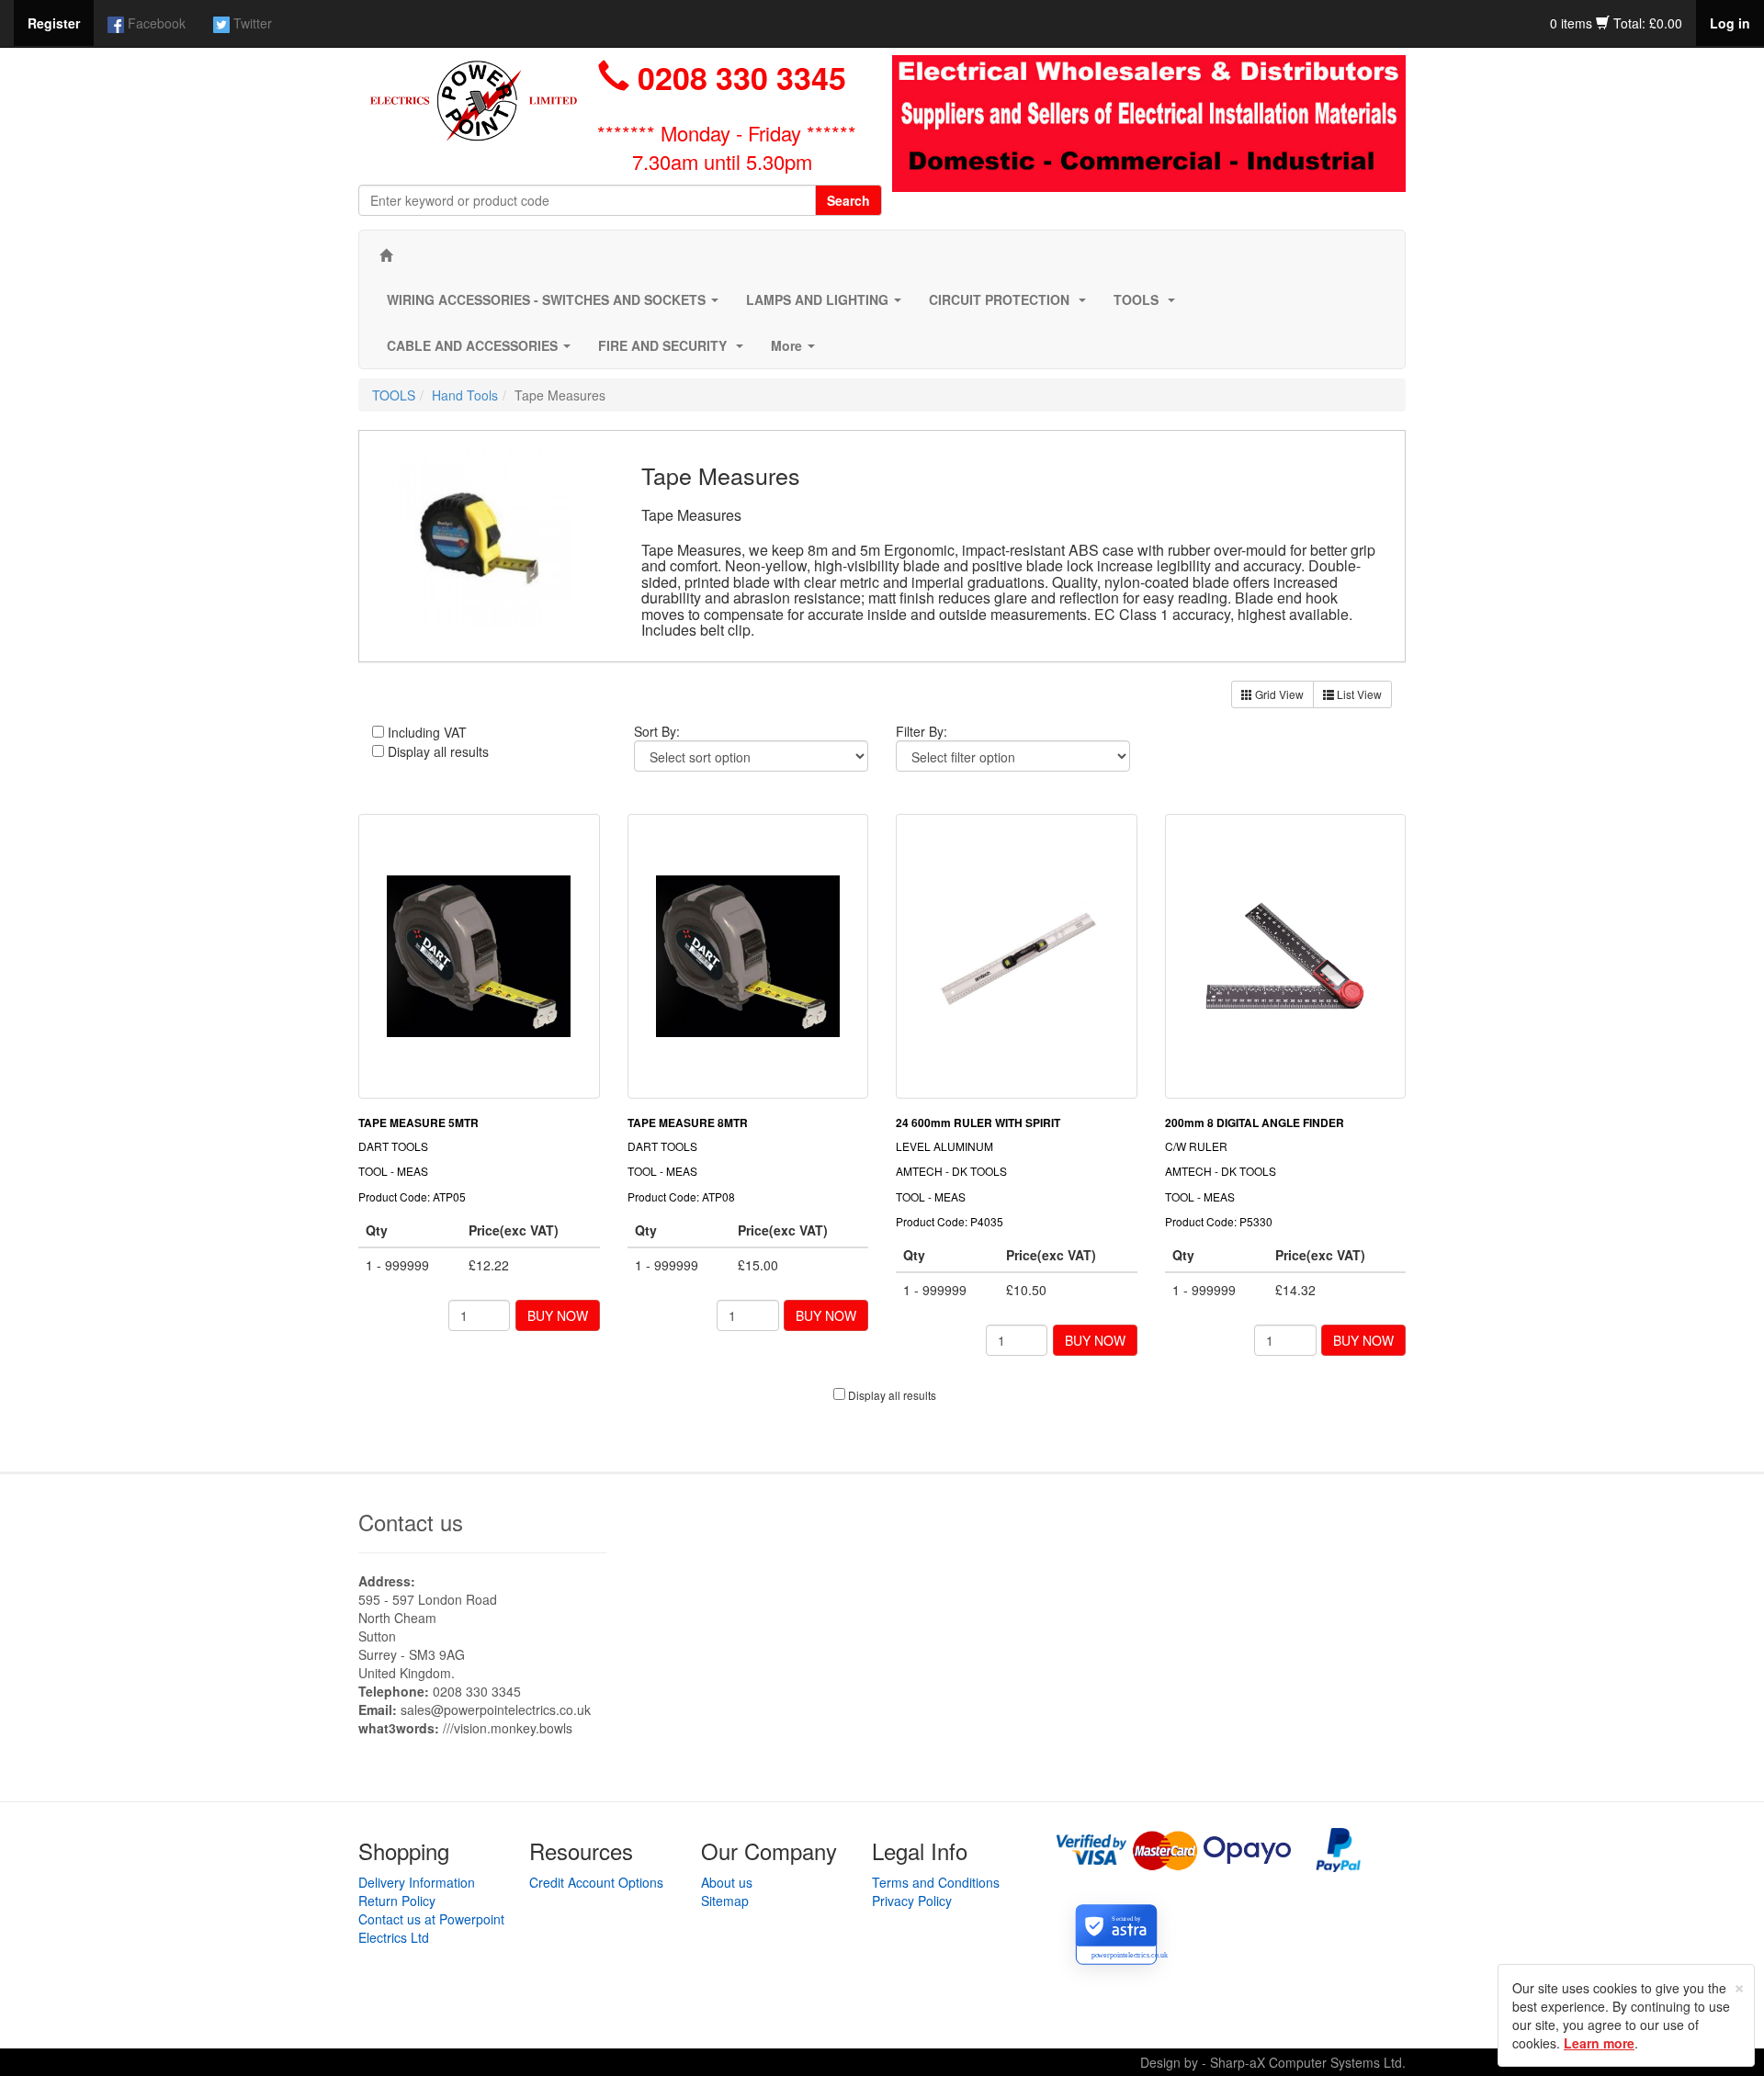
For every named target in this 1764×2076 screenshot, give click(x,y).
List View (1358, 694)
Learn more (1599, 2043)
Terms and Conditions (936, 1882)
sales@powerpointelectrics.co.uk (496, 1709)
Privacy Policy (912, 1901)
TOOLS (1148, 305)
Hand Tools (465, 395)
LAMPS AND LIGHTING (827, 305)
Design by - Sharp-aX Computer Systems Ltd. (1273, 2062)
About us (727, 1882)
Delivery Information (417, 1882)
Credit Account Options (596, 1882)
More (797, 351)
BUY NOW (558, 1315)
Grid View (1278, 694)
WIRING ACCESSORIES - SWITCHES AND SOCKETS (556, 305)
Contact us (411, 1522)
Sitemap (725, 1901)
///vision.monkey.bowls (508, 1728)
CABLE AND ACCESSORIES (482, 351)
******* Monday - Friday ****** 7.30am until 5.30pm (727, 147)
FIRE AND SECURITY (674, 351)
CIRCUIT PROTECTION (1011, 305)
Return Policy (397, 1901)
